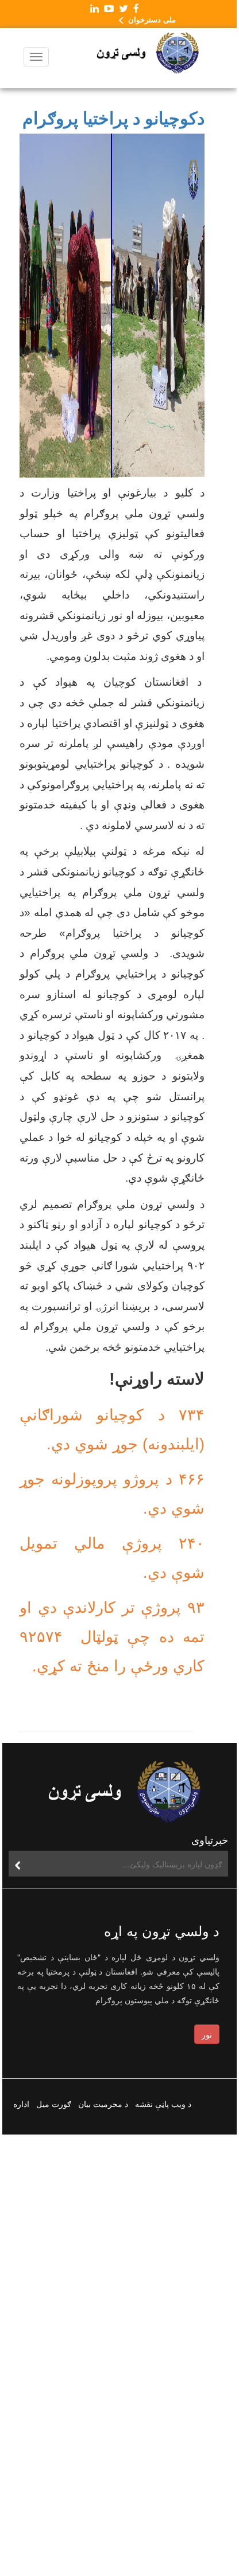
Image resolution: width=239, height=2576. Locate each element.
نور (207, 2034)
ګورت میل (54, 2104)
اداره (21, 2104)
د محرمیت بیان (103, 2104)
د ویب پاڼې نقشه (163, 2104)
